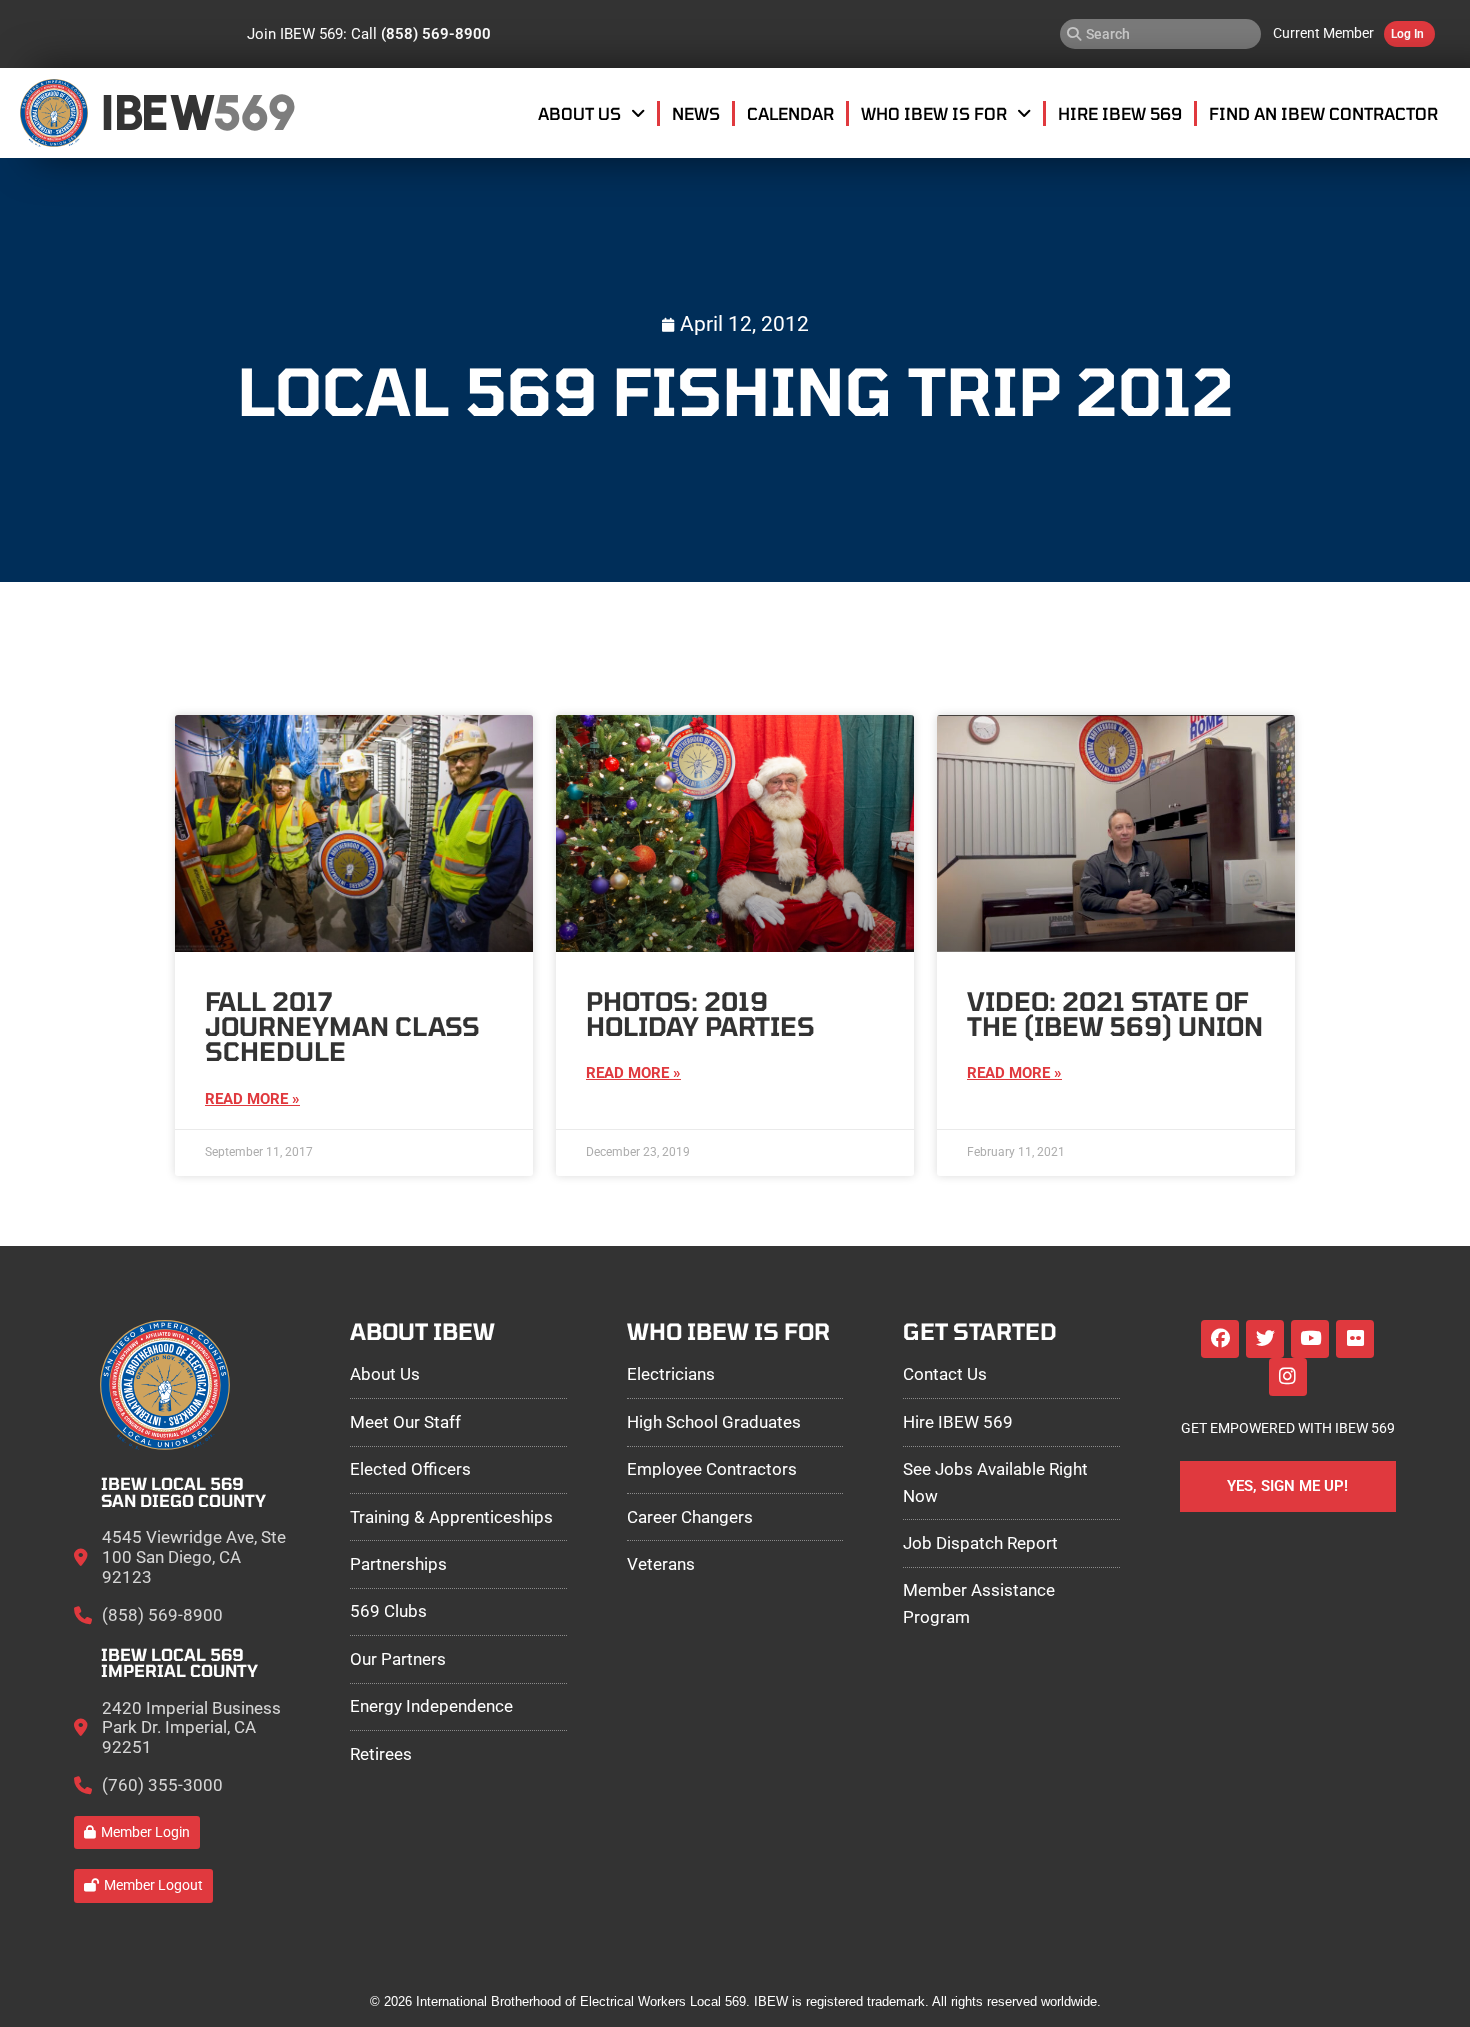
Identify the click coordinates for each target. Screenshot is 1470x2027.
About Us (579, 113)
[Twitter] (1265, 1339)
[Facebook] (1220, 1339)
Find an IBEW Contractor (1323, 113)
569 (253, 112)
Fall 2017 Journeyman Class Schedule (342, 1026)
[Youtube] (1310, 1339)
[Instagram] (1288, 1377)
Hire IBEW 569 (1120, 113)
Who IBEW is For (934, 113)
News (696, 113)
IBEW (157, 112)
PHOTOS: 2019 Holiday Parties (700, 1013)
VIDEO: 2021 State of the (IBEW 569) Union (1115, 1013)
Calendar (790, 113)
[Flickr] (1355, 1339)
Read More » (252, 1099)
